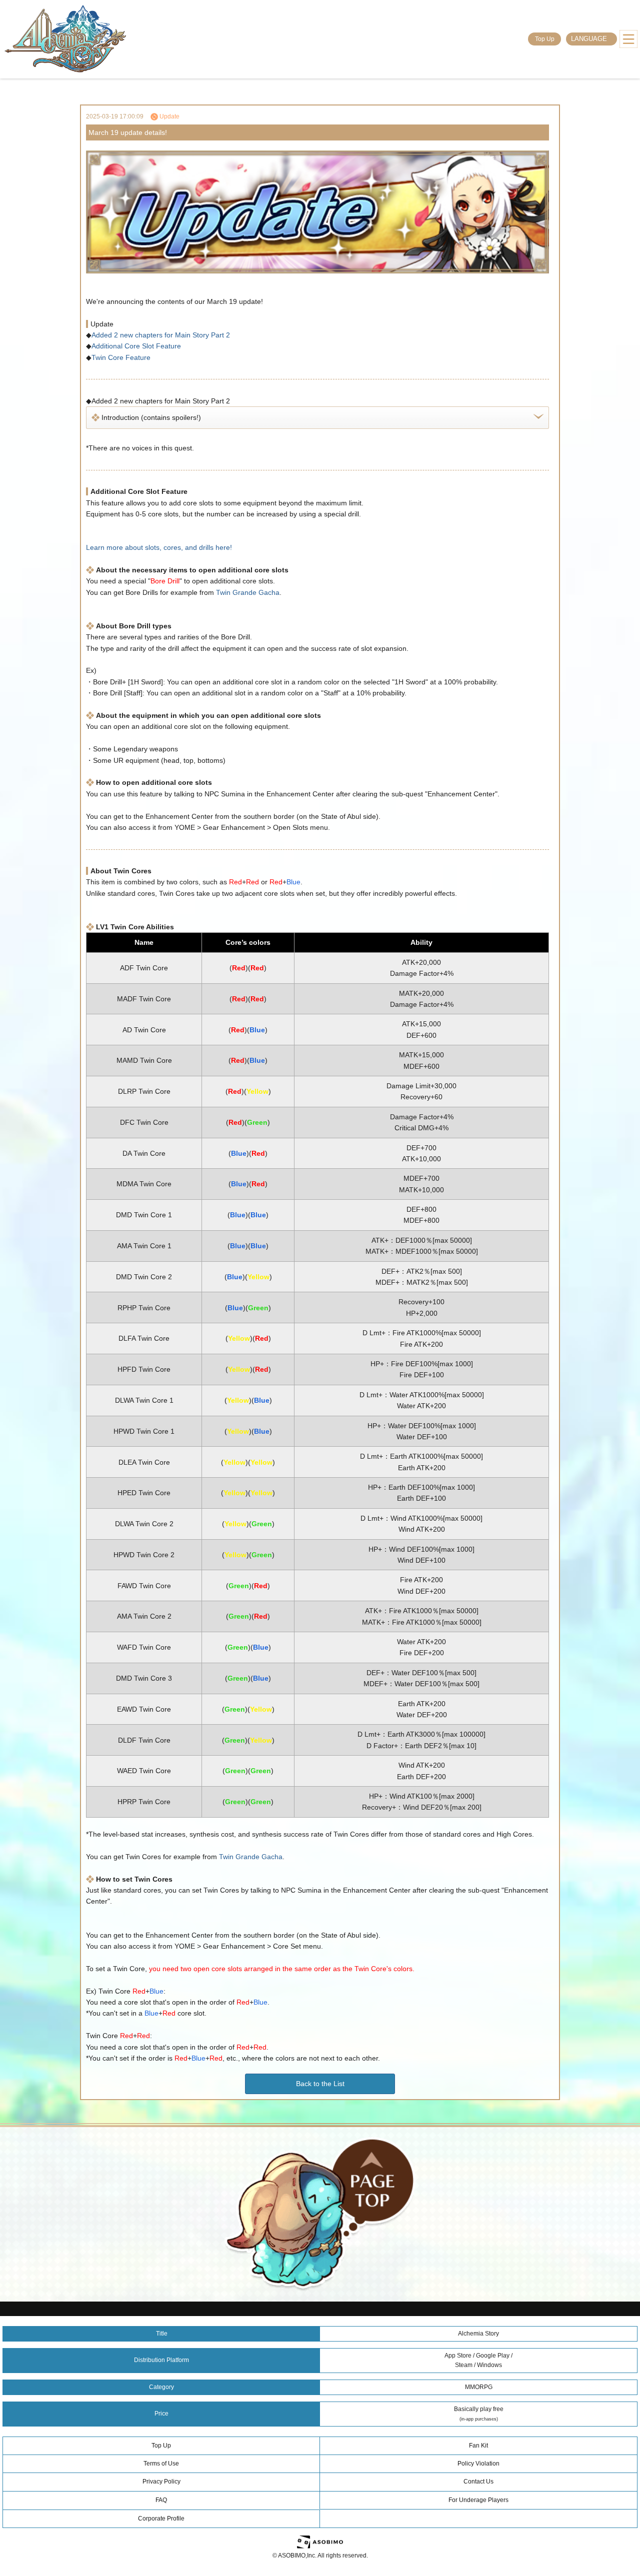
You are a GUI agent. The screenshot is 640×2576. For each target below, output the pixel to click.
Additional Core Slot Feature (136, 346)
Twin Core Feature (121, 357)
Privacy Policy (161, 2482)
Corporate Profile (161, 2519)
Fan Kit (478, 2446)
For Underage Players (478, 2500)
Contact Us (478, 2482)
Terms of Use (161, 2464)
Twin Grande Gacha (248, 592)
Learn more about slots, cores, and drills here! (159, 547)
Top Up (545, 39)
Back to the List (320, 2084)
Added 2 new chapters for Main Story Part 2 (161, 335)
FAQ (161, 2500)
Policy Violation (478, 2464)
